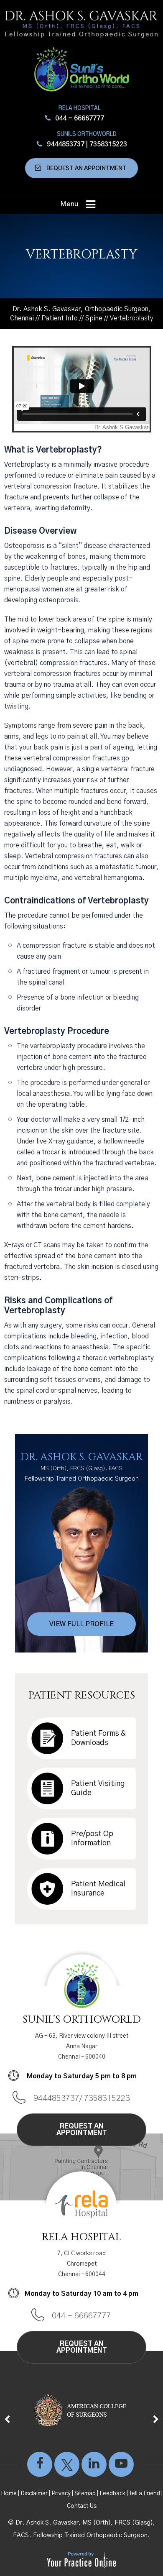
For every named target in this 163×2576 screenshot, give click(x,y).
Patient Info (60, 318)
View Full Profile (81, 1624)
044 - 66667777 (80, 118)
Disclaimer (34, 2494)
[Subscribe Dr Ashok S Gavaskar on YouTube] (121, 2468)
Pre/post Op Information (92, 1839)
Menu (69, 204)
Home (9, 2494)
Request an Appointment (87, 169)
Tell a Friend (145, 2494)
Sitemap (85, 2494)
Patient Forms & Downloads (98, 1738)
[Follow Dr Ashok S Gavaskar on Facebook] (40, 2468)
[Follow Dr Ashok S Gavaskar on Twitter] (67, 2468)
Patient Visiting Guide (98, 1788)
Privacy (61, 2494)
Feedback (112, 2494)
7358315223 (108, 144)
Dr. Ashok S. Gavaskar (82, 1466)
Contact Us (82, 2506)
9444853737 (66, 144)
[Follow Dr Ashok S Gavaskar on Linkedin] (94, 2468)
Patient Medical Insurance (98, 1889)
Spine (94, 318)
